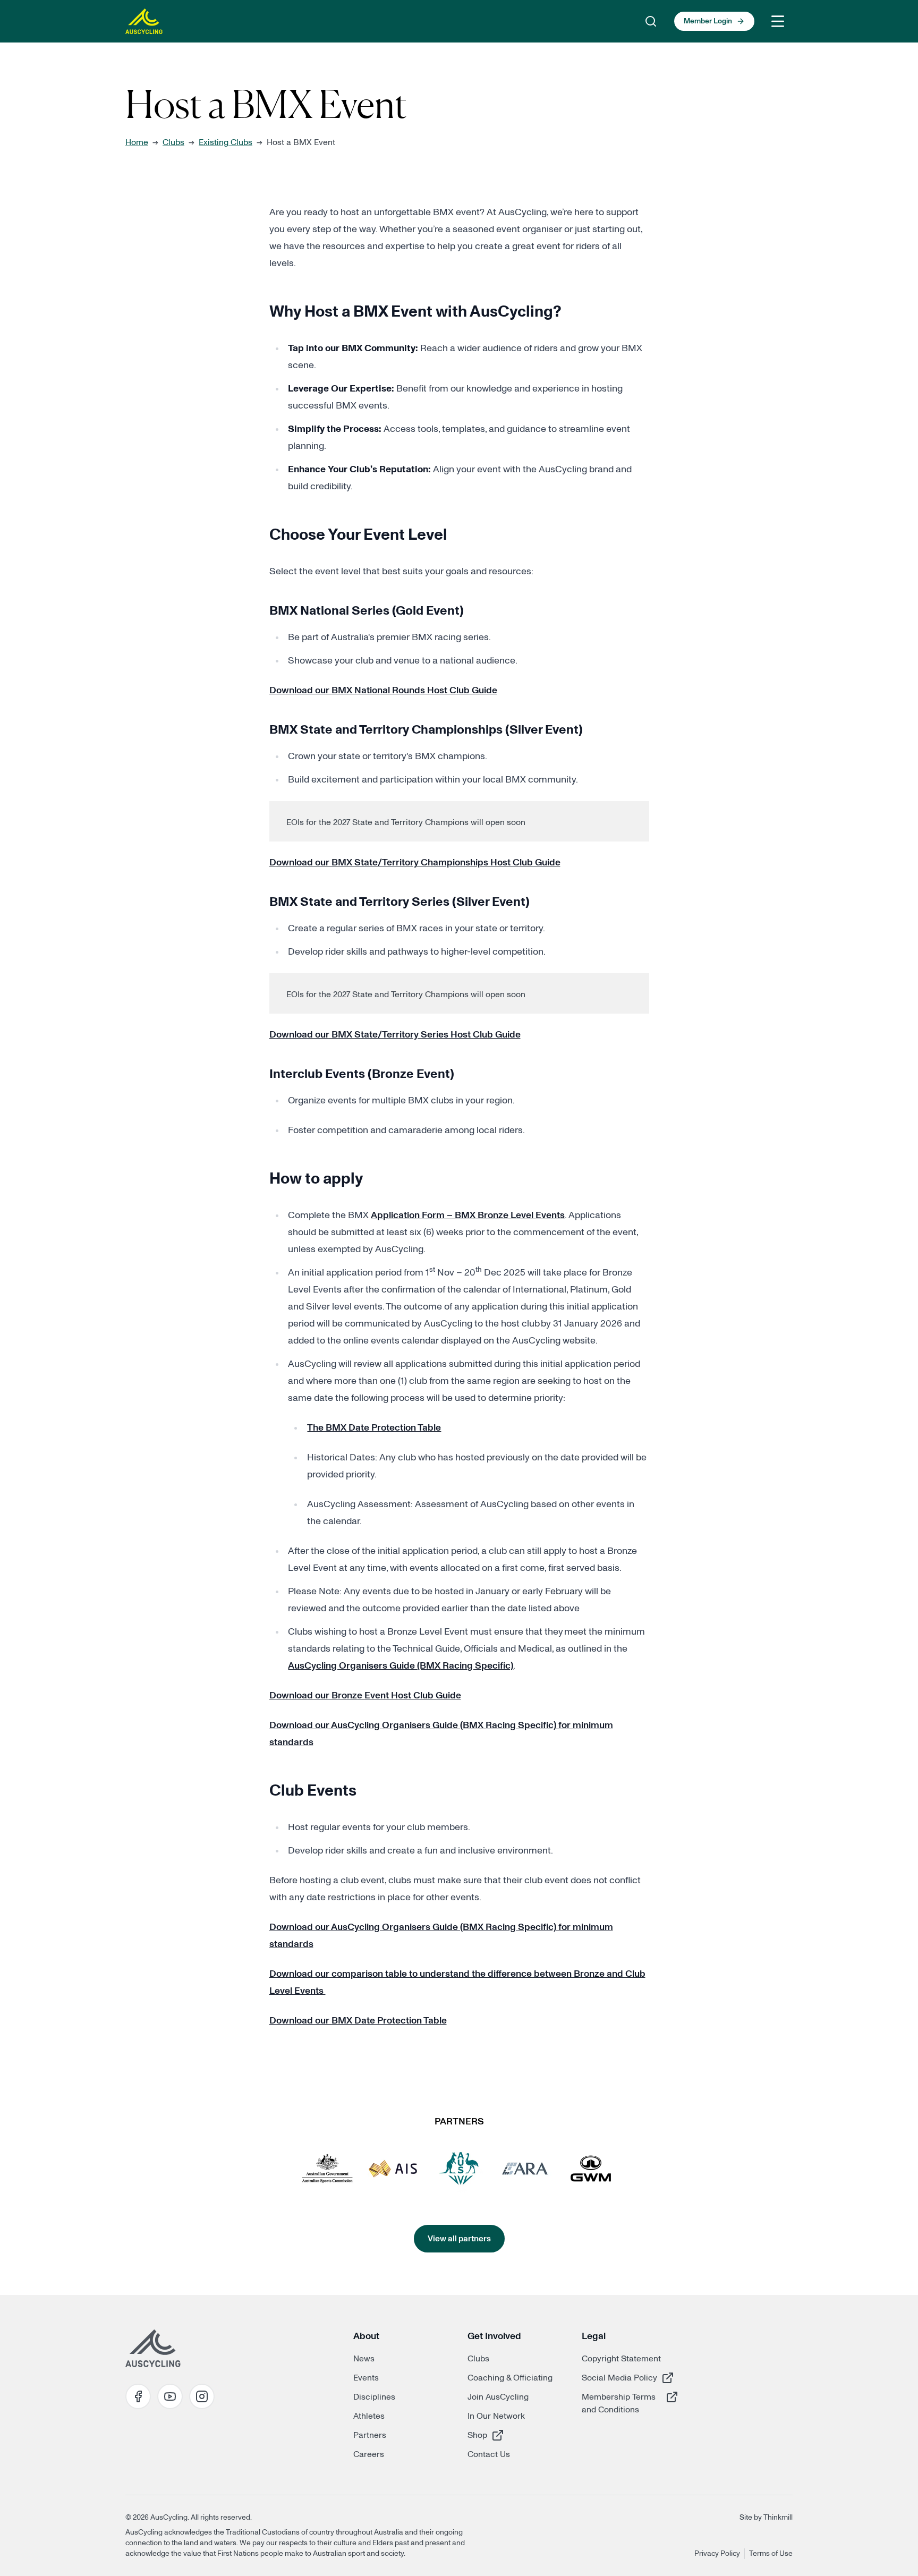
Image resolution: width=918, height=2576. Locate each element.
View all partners (459, 2239)
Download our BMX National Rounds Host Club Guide (383, 691)
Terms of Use (771, 2554)
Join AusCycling (498, 2397)
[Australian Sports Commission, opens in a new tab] (327, 2169)
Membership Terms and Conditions (619, 2403)
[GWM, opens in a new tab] (591, 2169)
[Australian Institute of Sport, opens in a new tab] (393, 2169)
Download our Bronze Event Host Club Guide (365, 1696)
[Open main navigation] (778, 21)
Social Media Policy (619, 2378)
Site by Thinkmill (766, 2518)
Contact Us (489, 2454)
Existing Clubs (226, 142)
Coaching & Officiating (510, 2378)
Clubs (173, 142)
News (364, 2359)
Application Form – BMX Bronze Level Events (468, 1215)
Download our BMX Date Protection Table (358, 2021)
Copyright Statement (621, 2359)
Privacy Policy (717, 2554)
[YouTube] (170, 2396)
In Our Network (496, 2416)
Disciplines (374, 2397)
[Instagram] (202, 2396)
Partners (370, 2435)
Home (137, 142)
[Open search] (651, 21)
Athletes (369, 2416)
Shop (505, 2435)
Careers (369, 2454)
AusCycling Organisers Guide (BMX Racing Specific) (401, 1666)
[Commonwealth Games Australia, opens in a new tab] (459, 2169)
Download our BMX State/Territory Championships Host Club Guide (415, 863)
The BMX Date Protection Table (374, 1428)
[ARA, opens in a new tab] (525, 2169)
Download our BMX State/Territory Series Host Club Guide (395, 1035)
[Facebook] (138, 2396)
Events (366, 2378)
